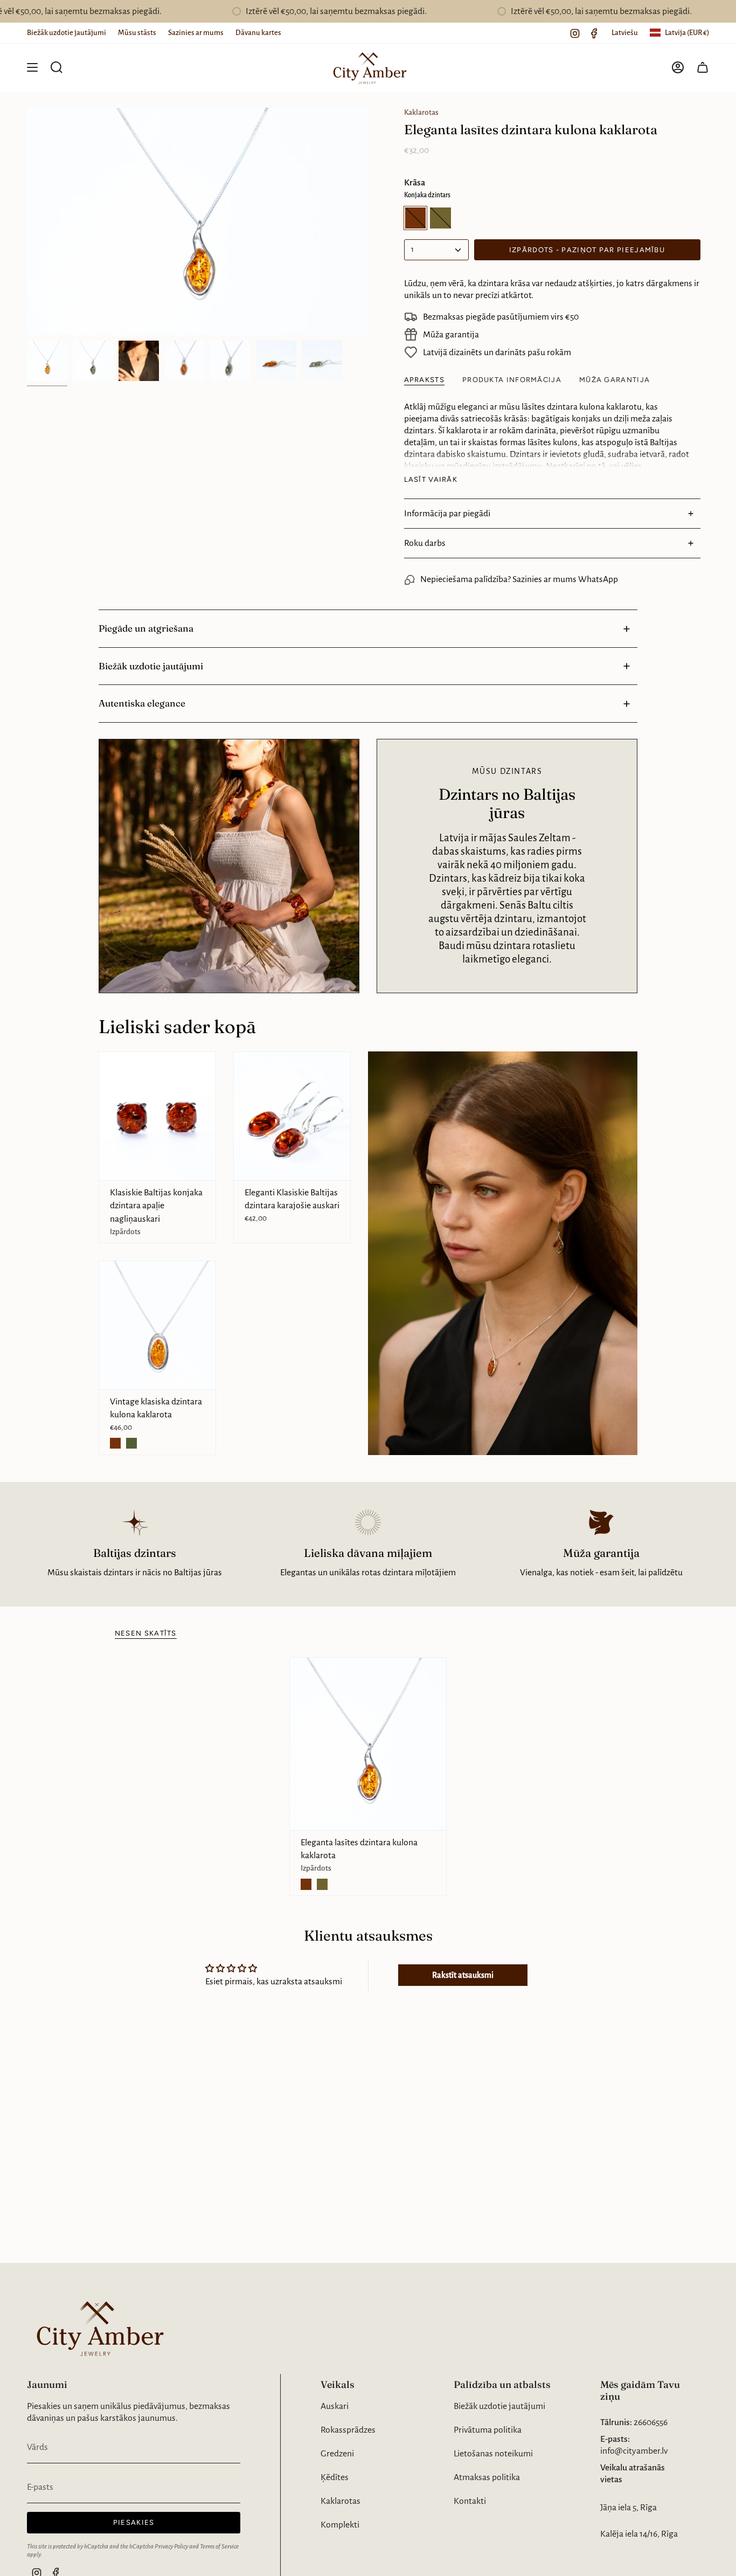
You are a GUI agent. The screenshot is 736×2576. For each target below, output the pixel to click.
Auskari (335, 2406)
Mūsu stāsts (137, 33)
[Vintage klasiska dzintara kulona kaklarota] (157, 1325)
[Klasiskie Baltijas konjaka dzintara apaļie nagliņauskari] (157, 1116)
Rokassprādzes (348, 2430)
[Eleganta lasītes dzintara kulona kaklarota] (368, 1744)
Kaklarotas (421, 112)
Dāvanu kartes (258, 33)
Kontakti (470, 2501)
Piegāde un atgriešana (146, 628)
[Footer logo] (97, 2327)
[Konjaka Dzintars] (115, 1443)
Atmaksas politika (487, 2477)
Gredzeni (337, 2454)
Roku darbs (425, 543)
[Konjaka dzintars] (306, 1884)
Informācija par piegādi (447, 514)
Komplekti (340, 2525)
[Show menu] (32, 67)
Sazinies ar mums (196, 33)
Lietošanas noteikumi (493, 2454)
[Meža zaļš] (131, 1443)
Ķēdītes (335, 2477)
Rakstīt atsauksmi (463, 1975)
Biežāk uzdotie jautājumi (67, 33)
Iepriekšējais (27, 221)
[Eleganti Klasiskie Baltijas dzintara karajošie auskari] (292, 1116)
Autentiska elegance (142, 703)
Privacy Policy (171, 2546)
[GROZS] (703, 67)
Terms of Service (219, 2546)
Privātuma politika (488, 2430)
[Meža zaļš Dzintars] (322, 1884)
